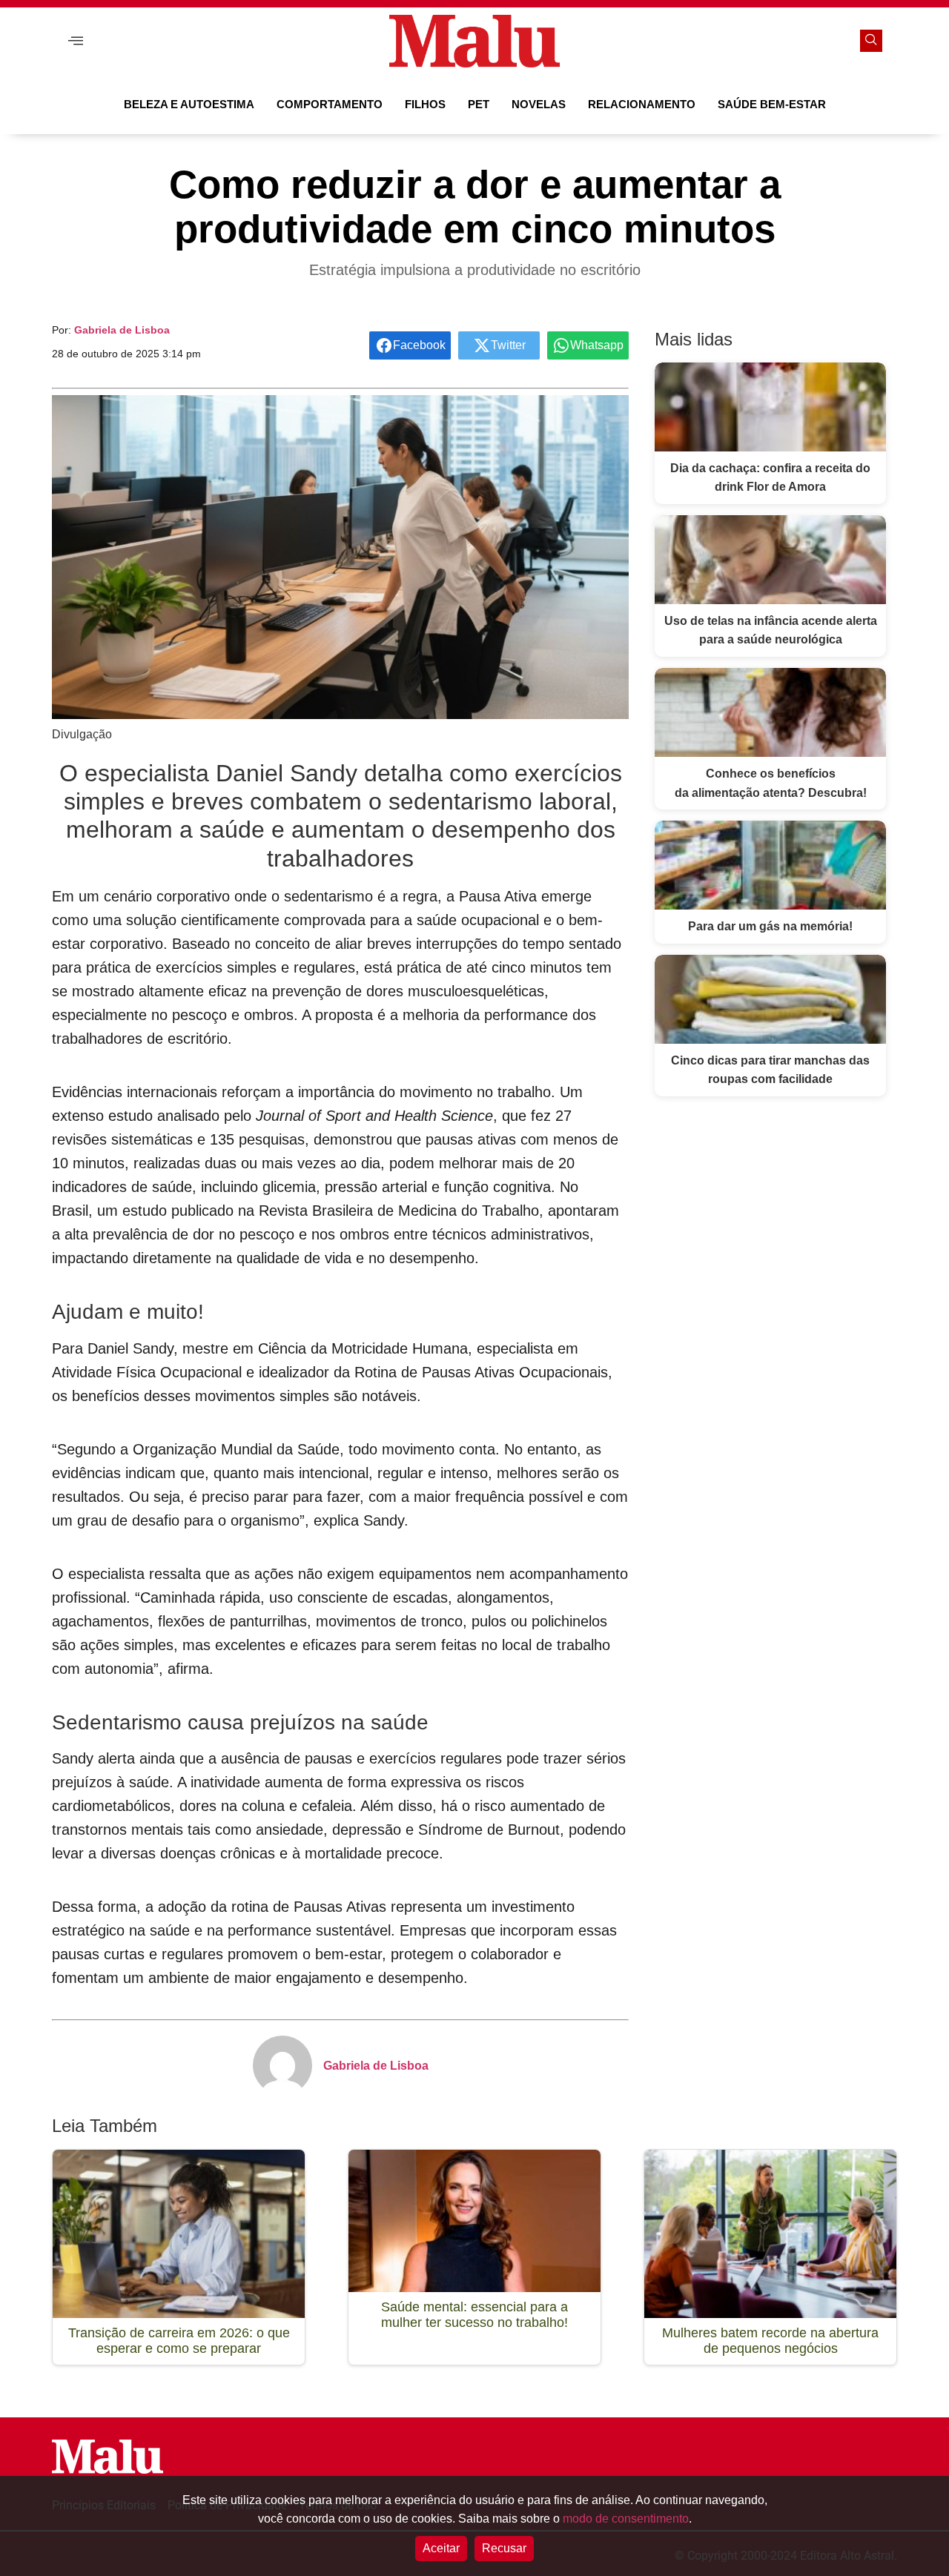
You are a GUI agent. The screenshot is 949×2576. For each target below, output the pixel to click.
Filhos (425, 104)
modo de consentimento (626, 2519)
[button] (76, 41)
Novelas (539, 104)
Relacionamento (642, 104)
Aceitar (441, 2548)
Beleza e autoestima (189, 104)
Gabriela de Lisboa (122, 330)
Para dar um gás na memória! (770, 926)
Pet (479, 104)
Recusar (504, 2548)
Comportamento (330, 104)
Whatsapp (597, 345)
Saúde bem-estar (772, 104)
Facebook (419, 345)
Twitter (508, 345)
